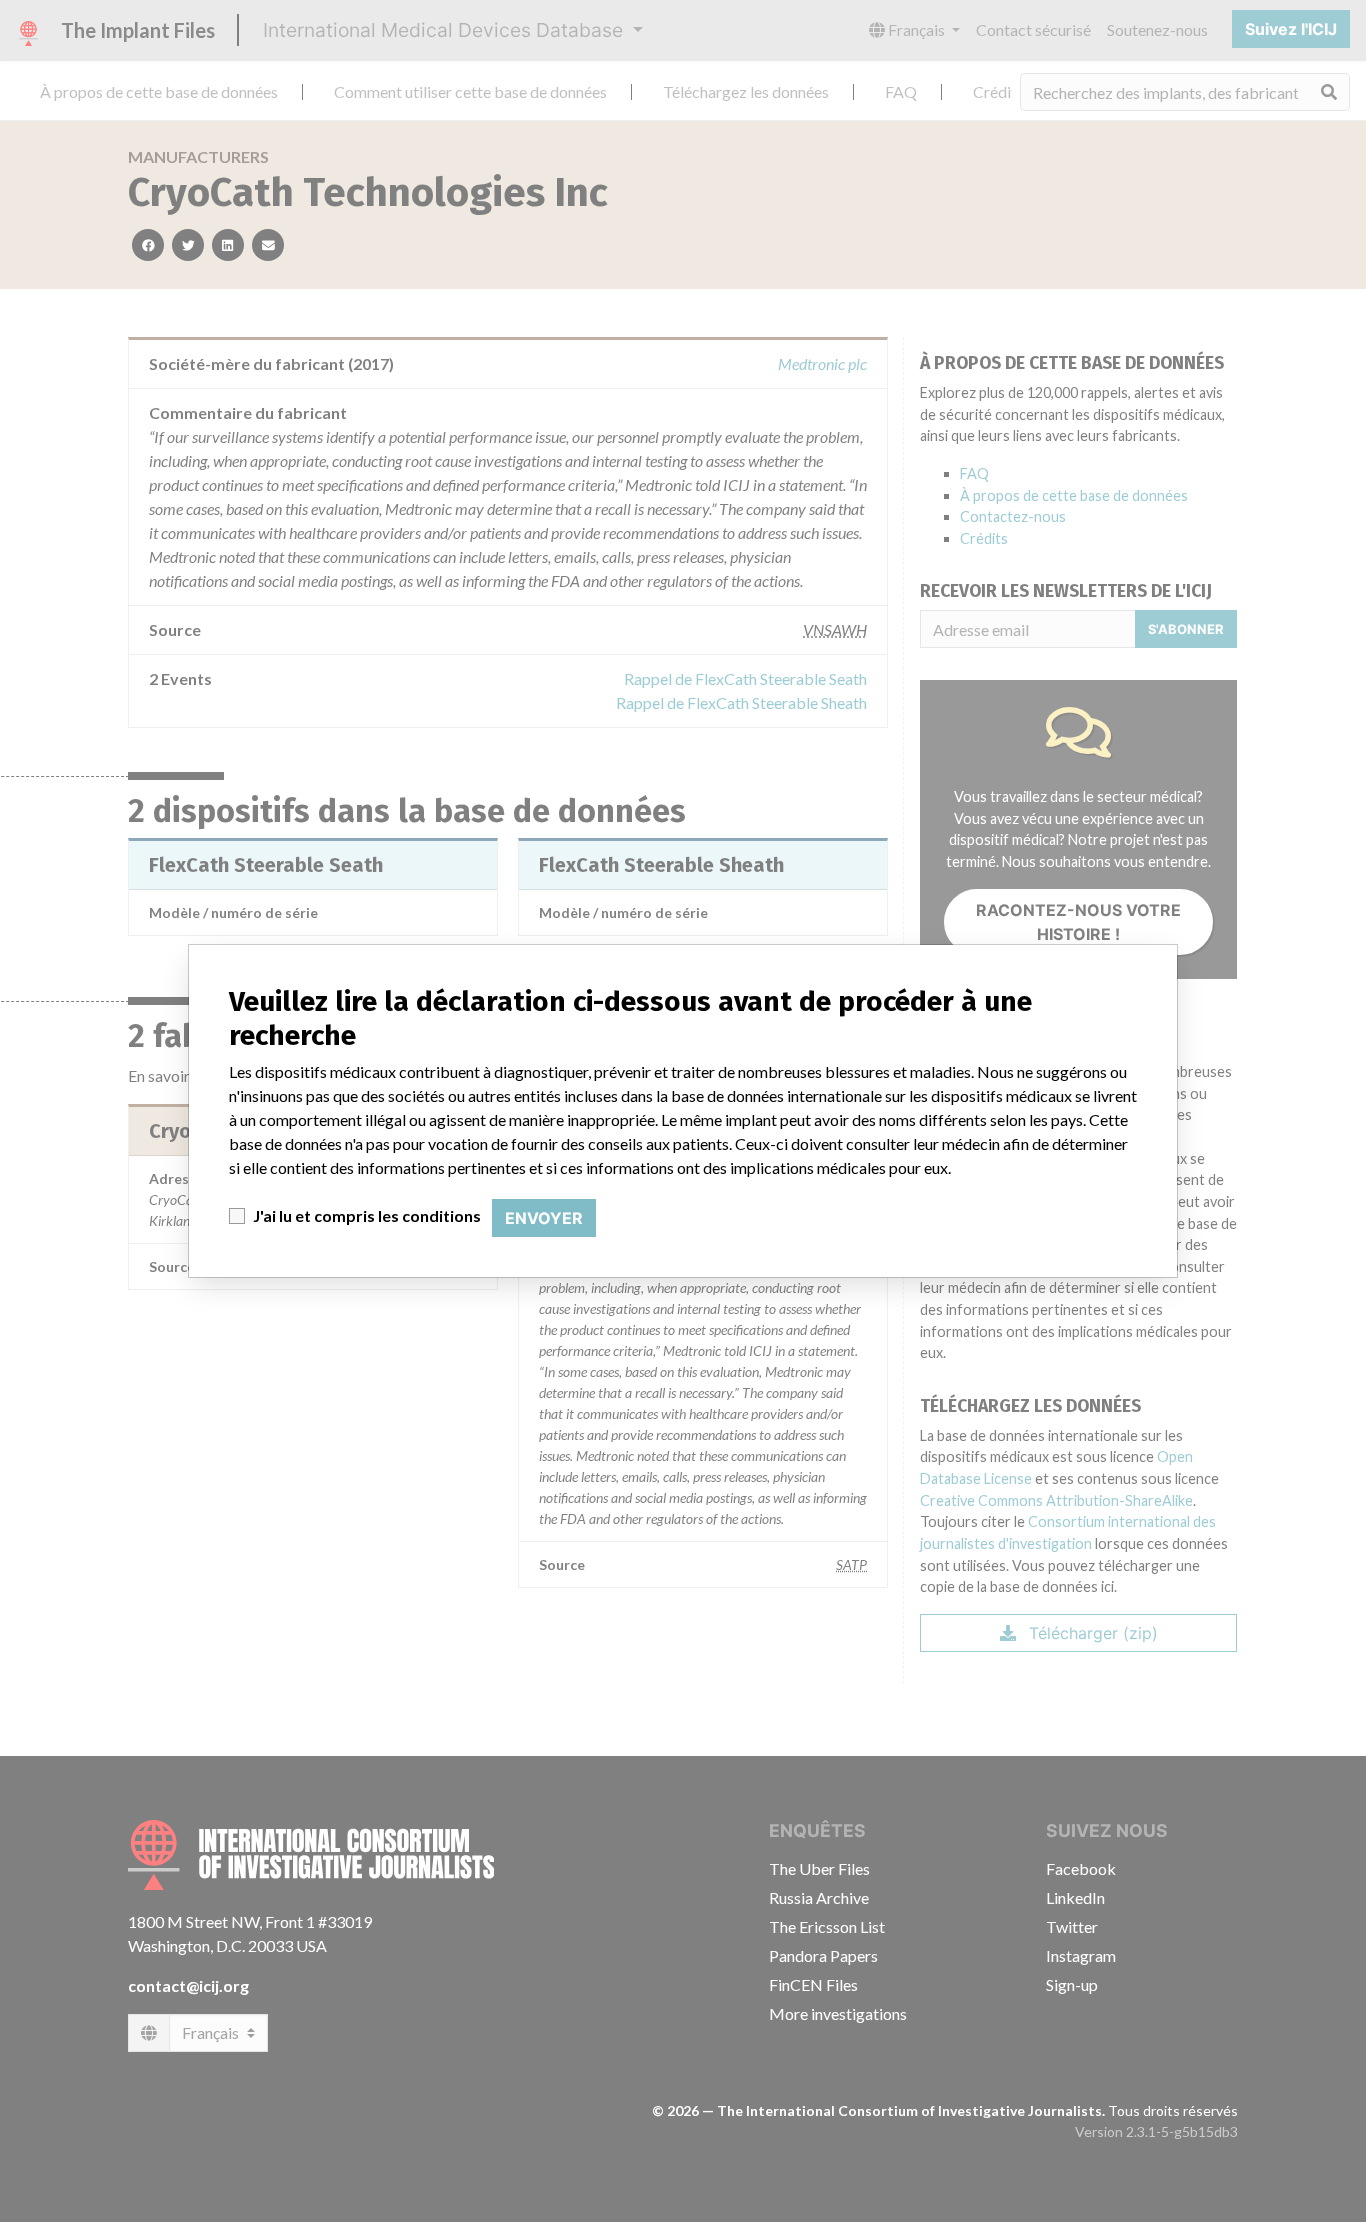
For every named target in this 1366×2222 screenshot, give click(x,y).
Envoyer (544, 1218)
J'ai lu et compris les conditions (367, 1215)
